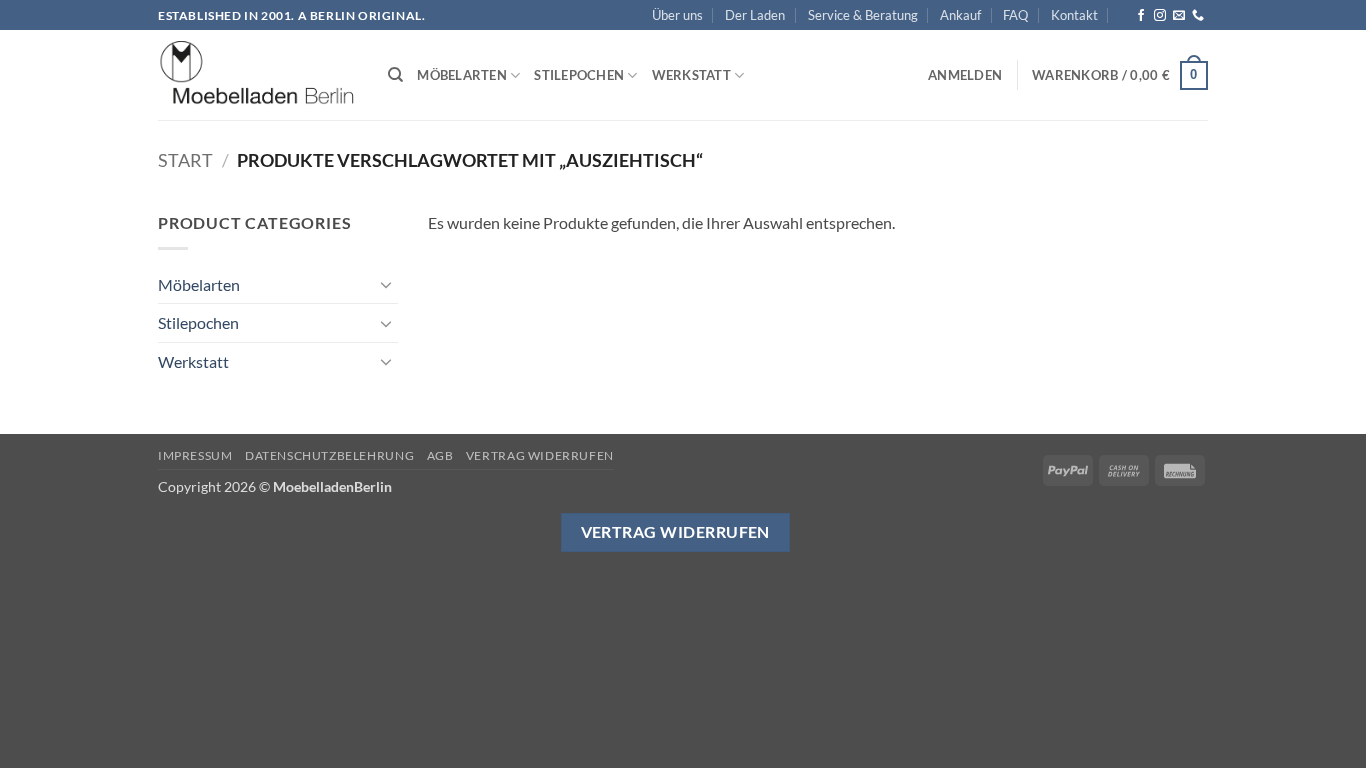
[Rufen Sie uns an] (1198, 16)
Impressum (195, 455)
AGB (440, 455)
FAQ (1015, 15)
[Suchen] (395, 75)
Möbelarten (462, 75)
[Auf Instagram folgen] (1160, 16)
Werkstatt (691, 75)
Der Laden (755, 15)
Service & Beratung (863, 15)
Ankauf (960, 15)
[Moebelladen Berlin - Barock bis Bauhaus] (258, 76)
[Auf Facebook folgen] (1141, 16)
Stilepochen (579, 75)
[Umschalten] (386, 284)
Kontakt (1074, 15)
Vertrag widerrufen (540, 455)
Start (185, 160)
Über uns (677, 15)
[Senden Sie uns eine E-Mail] (1179, 16)
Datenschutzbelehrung (329, 455)
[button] (965, 75)
